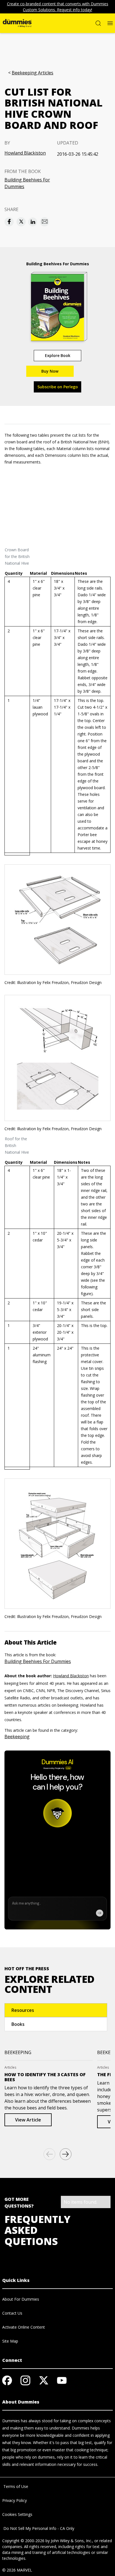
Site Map (10, 2341)
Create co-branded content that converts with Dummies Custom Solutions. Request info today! (58, 7)
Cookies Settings (17, 2514)
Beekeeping (17, 1737)
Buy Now (50, 371)
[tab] (56, 2010)
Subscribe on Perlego (58, 387)
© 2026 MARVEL (17, 2570)
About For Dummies (21, 2299)
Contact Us (12, 2313)
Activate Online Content (24, 2327)
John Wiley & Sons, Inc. (71, 2541)
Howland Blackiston (25, 153)
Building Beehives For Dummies (27, 183)
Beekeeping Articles (33, 73)
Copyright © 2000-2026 (23, 2541)
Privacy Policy (15, 2500)
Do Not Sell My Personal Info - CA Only (38, 2528)
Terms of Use (15, 2486)
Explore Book (58, 355)
